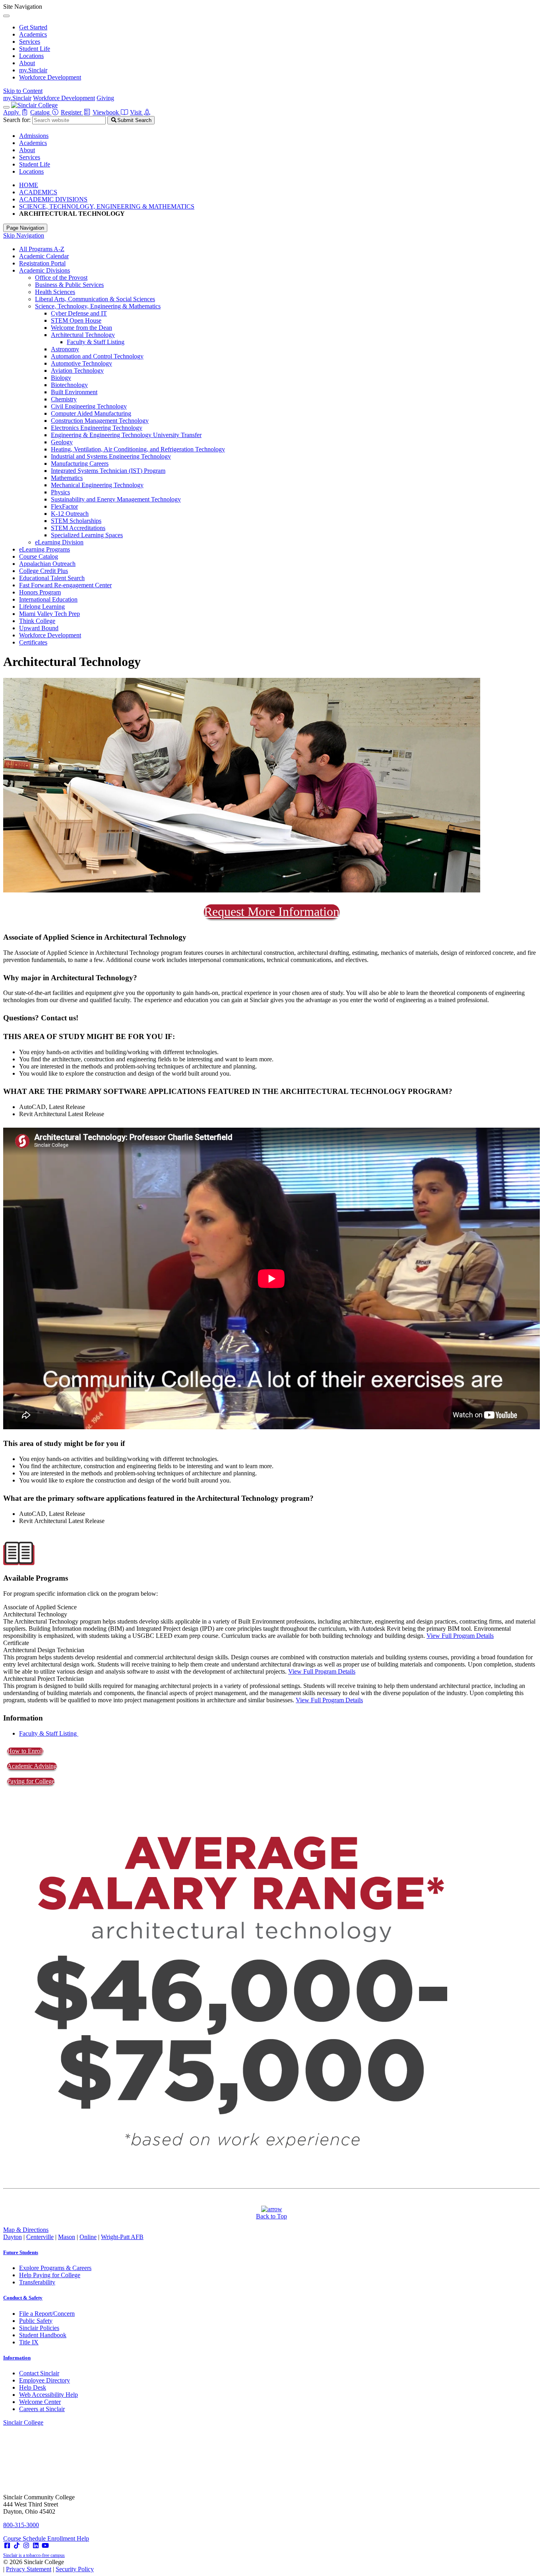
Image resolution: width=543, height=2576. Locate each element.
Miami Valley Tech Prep (49, 614)
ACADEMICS (38, 192)
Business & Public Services (69, 285)
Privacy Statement (29, 2569)
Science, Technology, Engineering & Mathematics (98, 306)
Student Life (35, 49)
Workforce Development (50, 77)
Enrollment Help (68, 2538)
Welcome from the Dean (81, 328)
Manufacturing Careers (80, 464)
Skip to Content (23, 91)
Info (17, 2358)
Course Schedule (25, 2538)
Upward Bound (39, 628)
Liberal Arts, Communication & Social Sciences (95, 299)
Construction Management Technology (100, 421)
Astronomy (65, 349)
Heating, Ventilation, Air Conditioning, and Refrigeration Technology (138, 449)
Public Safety (36, 2321)
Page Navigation (25, 228)
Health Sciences (55, 292)
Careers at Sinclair (42, 2409)
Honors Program (40, 592)
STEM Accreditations (78, 528)
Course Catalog (39, 556)
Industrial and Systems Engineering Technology (111, 456)
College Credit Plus (44, 571)
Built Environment (74, 392)
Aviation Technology (77, 371)
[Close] (6, 16)
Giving (105, 98)
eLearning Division (59, 542)
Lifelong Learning (42, 607)
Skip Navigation (24, 235)
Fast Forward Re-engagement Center (65, 585)
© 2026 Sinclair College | (48, 2565)
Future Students (21, 2252)
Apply (12, 112)
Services (30, 42)
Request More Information (272, 912)
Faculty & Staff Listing (96, 342)
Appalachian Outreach (47, 564)
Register (72, 112)
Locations (31, 56)
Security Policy (75, 2569)
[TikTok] (17, 2546)
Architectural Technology (83, 335)
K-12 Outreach (70, 514)
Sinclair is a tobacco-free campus (34, 2555)
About (27, 63)
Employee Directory (45, 2380)
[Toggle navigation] (6, 107)
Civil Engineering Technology (89, 406)
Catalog (41, 112)
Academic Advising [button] (32, 1766)
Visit (137, 112)
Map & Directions (26, 2230)
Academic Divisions (45, 270)
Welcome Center (40, 2402)
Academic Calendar (44, 256)
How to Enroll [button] (25, 1751)
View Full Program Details (460, 1636)
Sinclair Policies (39, 2328)
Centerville (40, 2237)
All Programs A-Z (42, 249)
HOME (29, 185)
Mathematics (67, 478)
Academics (33, 34)
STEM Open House (76, 320)
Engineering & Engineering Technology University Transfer (126, 435)
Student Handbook (43, 2335)
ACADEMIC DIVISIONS (53, 199)
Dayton (13, 2237)
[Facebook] (7, 2546)
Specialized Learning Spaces (87, 535)
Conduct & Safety (23, 2298)
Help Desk (33, 2387)
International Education (48, 599)
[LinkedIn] (36, 2546)
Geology (62, 442)
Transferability (37, 2282)
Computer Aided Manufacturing (91, 413)
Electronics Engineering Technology (97, 428)
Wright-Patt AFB (122, 2237)
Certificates (33, 642)
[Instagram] (26, 2546)
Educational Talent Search (52, 578)
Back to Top (271, 2216)
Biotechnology (69, 385)
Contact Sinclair (39, 2373)
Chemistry (64, 399)
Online (88, 2237)
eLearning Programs (45, 549)
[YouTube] (45, 2546)
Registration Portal (42, 263)
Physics (60, 492)
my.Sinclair (33, 70)
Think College (37, 621)
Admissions (34, 136)
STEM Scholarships (76, 521)
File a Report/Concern (47, 2314)
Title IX (29, 2342)
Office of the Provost (61, 278)
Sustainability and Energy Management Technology (116, 499)
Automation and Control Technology (97, 356)
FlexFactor (64, 506)
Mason (67, 2237)
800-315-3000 (21, 2525)
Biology (61, 378)
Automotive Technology (81, 363)
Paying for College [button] (31, 1781)
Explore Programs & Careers (55, 2268)
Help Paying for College (50, 2275)
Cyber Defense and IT (79, 313)
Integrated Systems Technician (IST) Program (108, 471)
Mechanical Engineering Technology (97, 485)
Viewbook (107, 112)
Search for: (17, 120)
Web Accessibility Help (48, 2395)
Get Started (33, 27)
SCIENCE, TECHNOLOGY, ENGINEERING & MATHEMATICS (107, 206)
